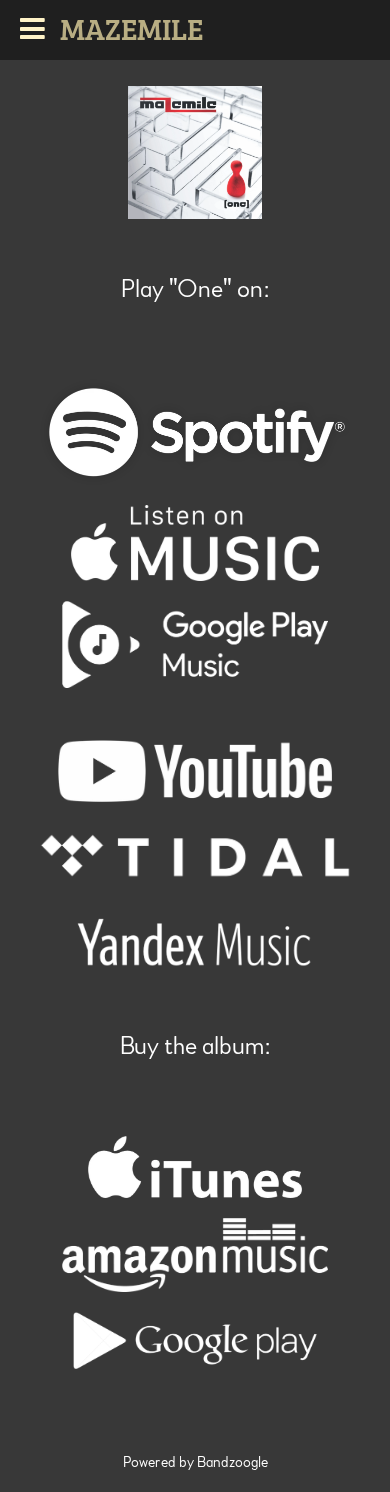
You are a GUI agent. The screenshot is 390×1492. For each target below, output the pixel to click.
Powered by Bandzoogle (195, 1462)
